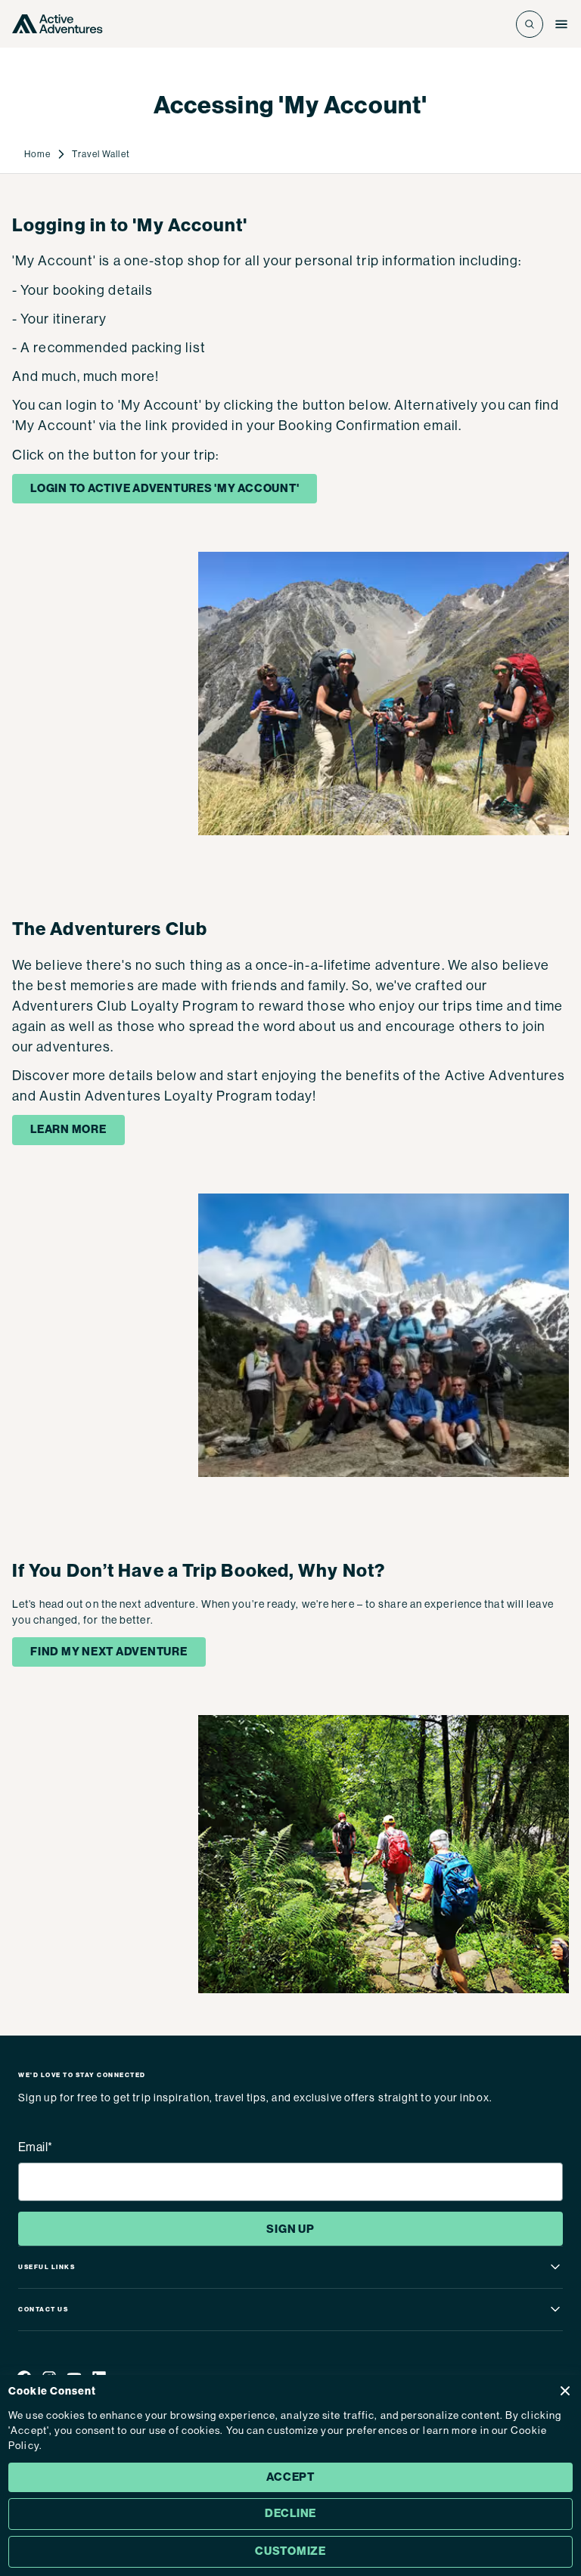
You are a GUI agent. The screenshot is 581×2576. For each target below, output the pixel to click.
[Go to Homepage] (57, 24)
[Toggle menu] (561, 24)
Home (37, 154)
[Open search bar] (530, 24)
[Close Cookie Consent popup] (565, 2391)
